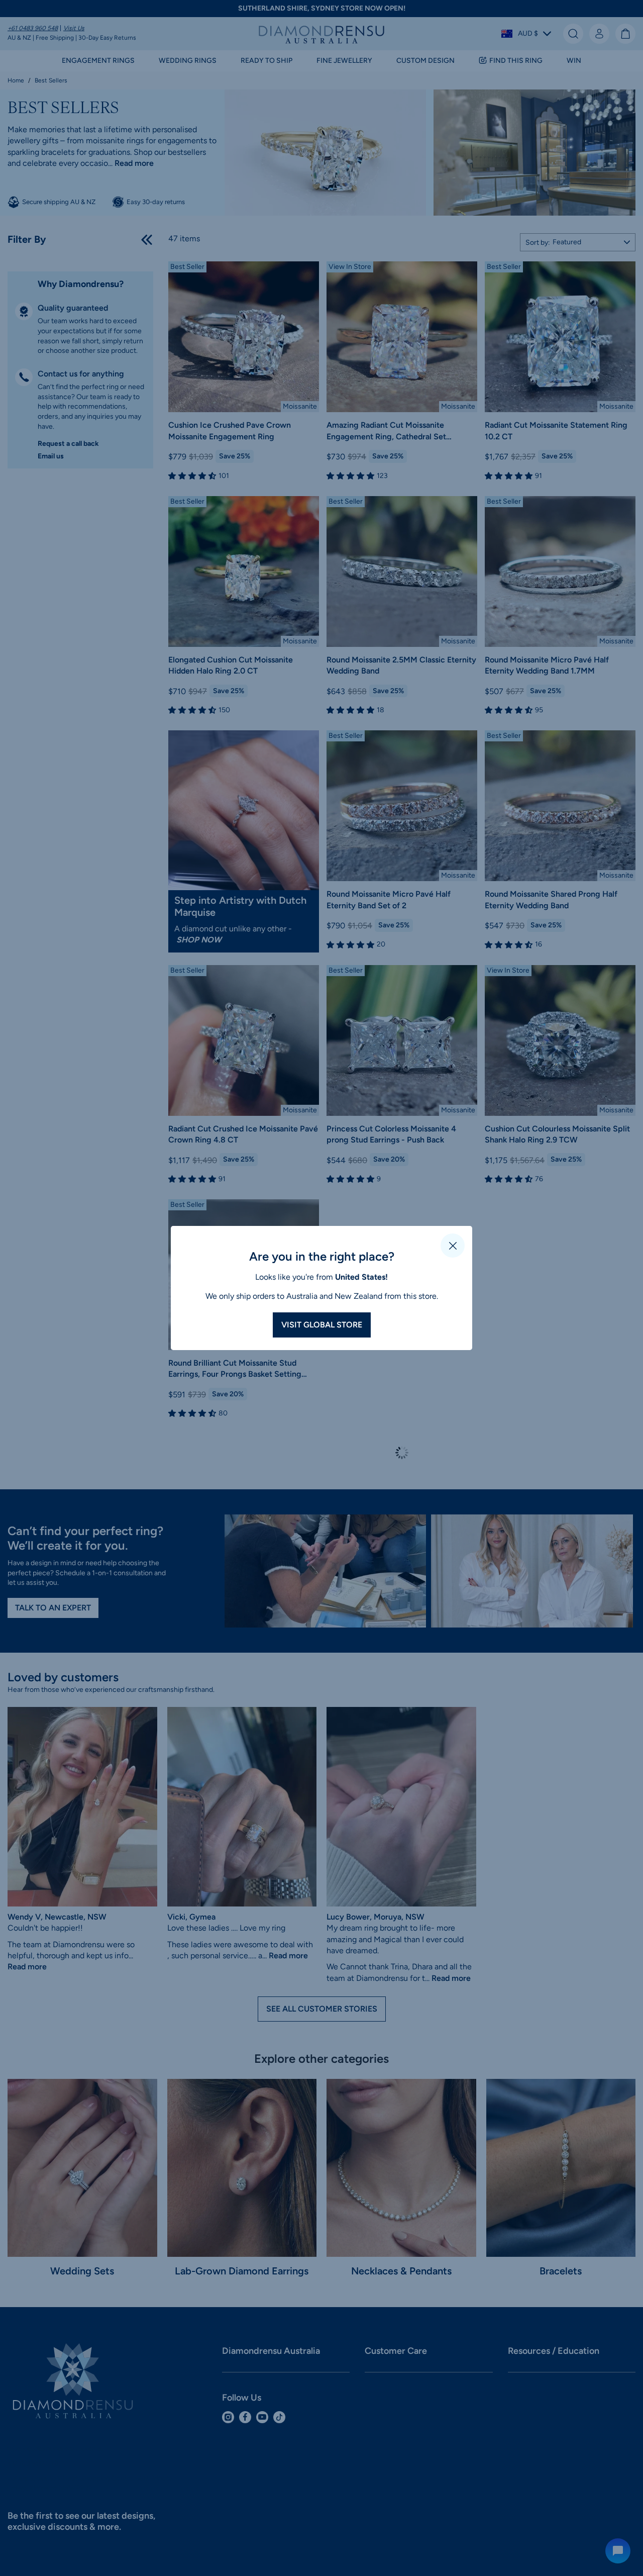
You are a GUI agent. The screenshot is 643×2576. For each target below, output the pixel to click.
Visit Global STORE (322, 1325)
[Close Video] (453, 1246)
